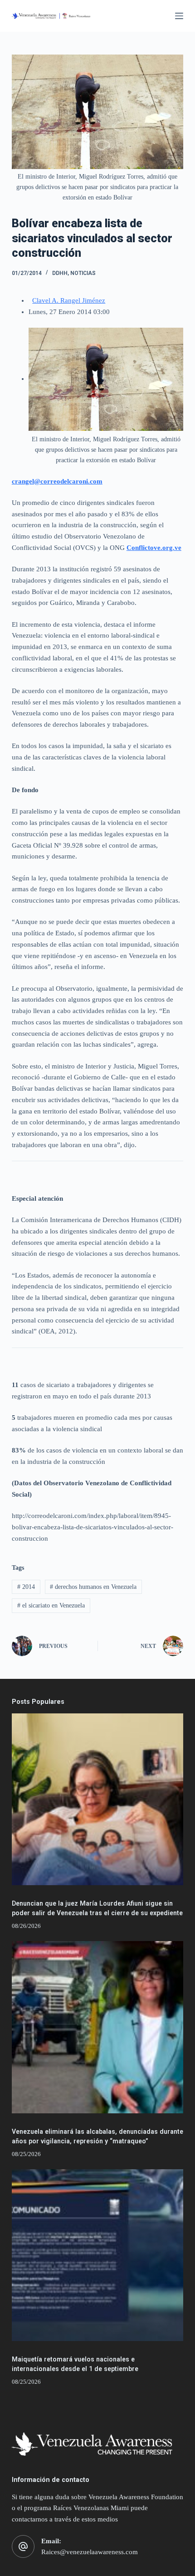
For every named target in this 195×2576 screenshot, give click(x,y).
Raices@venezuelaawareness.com (90, 2552)
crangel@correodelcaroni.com (57, 481)
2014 (26, 1587)
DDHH (60, 273)
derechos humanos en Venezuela (93, 1587)
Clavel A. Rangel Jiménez (69, 300)
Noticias (83, 273)
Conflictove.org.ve (154, 548)
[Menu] (179, 16)
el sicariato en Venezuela (51, 1605)
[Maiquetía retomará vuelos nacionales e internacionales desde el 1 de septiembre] (97, 2255)
